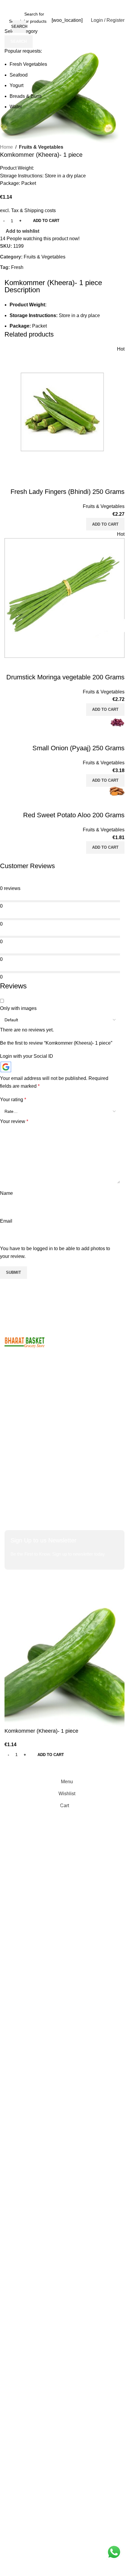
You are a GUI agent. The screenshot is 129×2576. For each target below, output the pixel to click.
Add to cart (46, 221)
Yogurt (16, 85)
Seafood (19, 75)
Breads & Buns (26, 96)
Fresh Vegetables (28, 64)
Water (16, 107)
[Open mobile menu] (7, 20)
